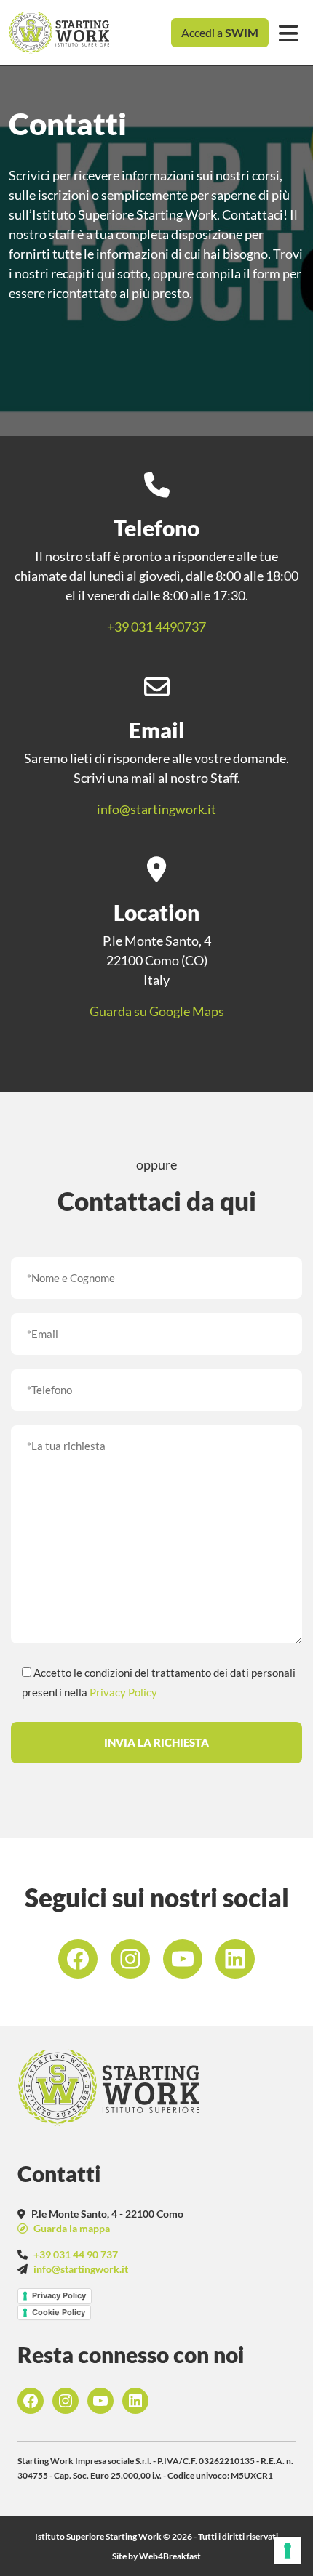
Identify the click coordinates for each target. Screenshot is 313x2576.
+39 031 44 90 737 (76, 2254)
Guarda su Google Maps (157, 1011)
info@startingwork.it (156, 809)
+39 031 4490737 (156, 627)
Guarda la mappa (71, 2228)
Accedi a (220, 32)
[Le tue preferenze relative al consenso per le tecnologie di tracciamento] (288, 2551)
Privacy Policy (123, 1692)
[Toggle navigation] (288, 33)
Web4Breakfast (170, 2556)
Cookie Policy (59, 2312)
